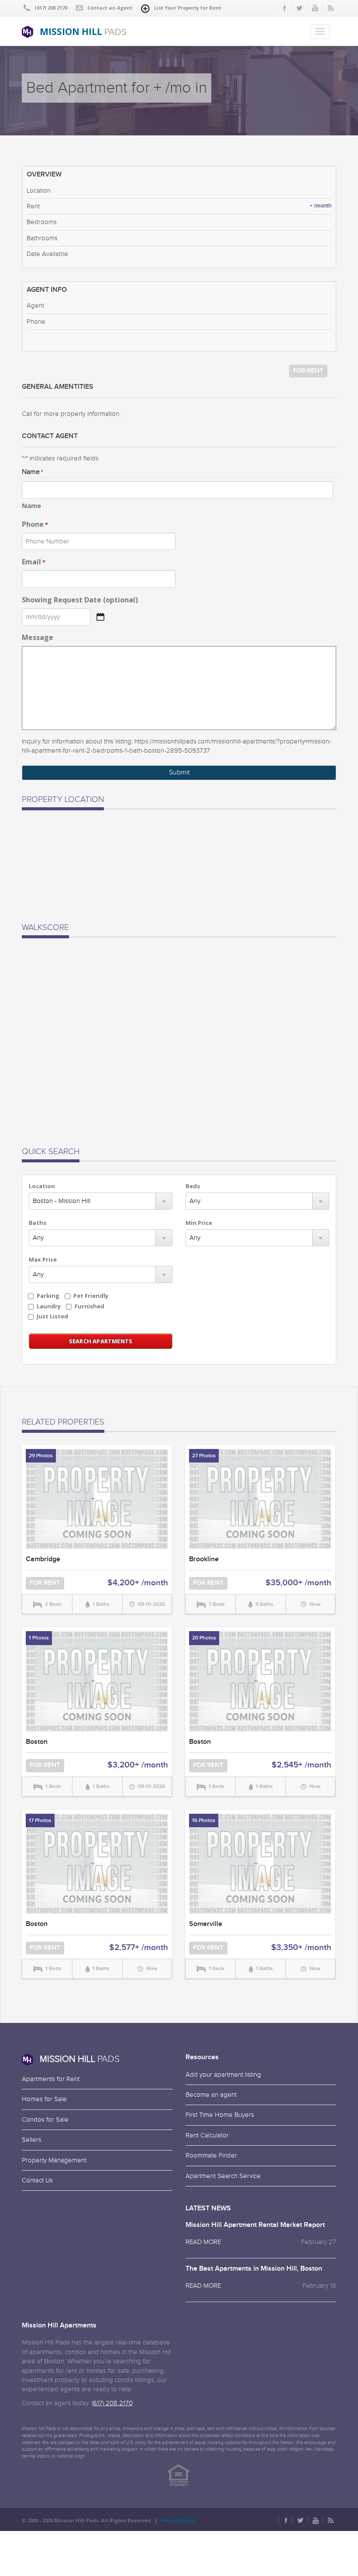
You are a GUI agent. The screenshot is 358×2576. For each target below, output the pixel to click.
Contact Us (37, 2180)
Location (42, 1186)
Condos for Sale (45, 2120)
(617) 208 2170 (112, 2403)
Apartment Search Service (223, 2176)
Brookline (204, 1559)
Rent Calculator (207, 2135)
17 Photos (40, 1820)
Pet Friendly (91, 1296)
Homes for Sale (44, 2099)
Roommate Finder (211, 2156)
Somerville (206, 1924)
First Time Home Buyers (220, 2115)
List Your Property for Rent (188, 8)
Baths (38, 1223)
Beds (193, 1186)
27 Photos (204, 1456)
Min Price (199, 1223)
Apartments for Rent (51, 2079)
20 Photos (204, 1638)
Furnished (89, 1306)
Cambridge (43, 1559)
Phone (35, 524)
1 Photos (39, 1638)
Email (34, 562)
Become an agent (211, 2095)
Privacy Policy (179, 2520)
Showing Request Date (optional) (80, 600)
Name (31, 505)
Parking (48, 1296)
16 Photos (204, 1820)
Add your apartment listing (223, 2075)
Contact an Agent (110, 8)
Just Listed (52, 1316)
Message (38, 637)
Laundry (49, 1306)
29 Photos (41, 1456)
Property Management (54, 2160)
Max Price (43, 1259)
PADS (83, 31)
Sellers (32, 2140)
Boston (37, 1742)
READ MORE (203, 2242)
